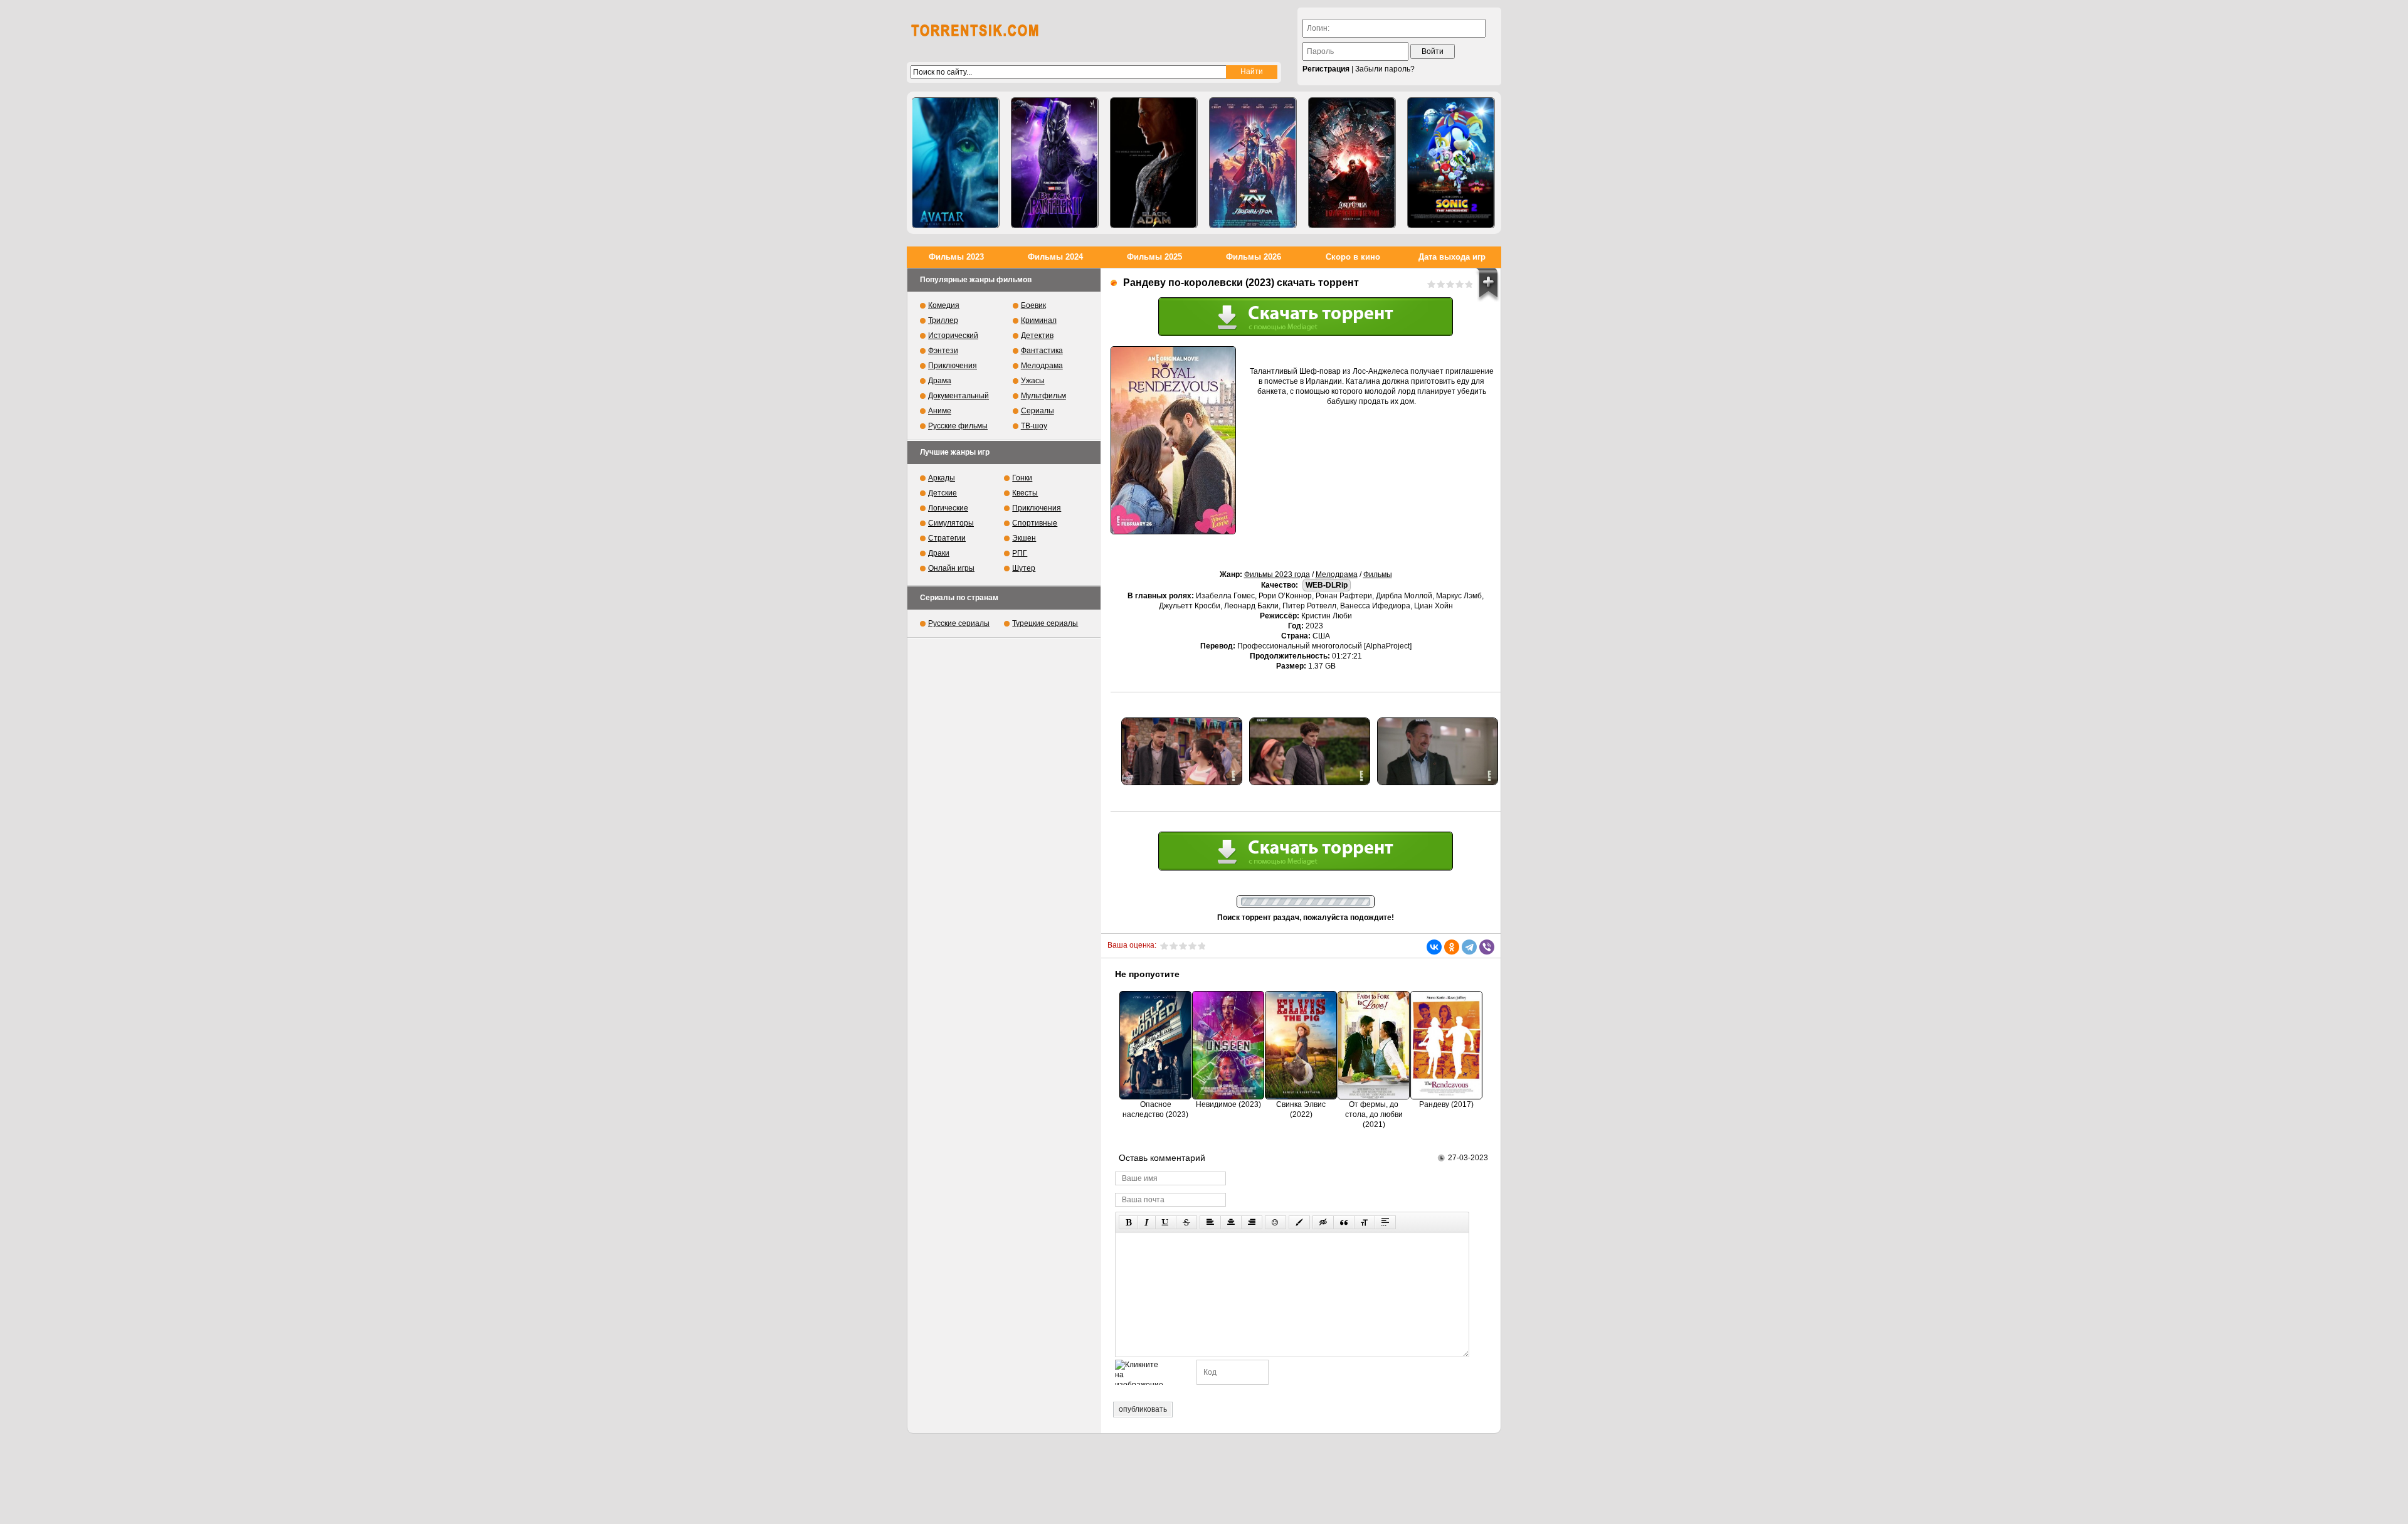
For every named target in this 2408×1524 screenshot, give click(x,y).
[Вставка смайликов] (1275, 1222)
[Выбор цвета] (1299, 1222)
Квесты (1025, 493)
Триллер (943, 320)
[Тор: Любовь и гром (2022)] (1253, 163)
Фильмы (1378, 574)
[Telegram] (1469, 947)
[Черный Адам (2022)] (1154, 163)
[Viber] (1487, 947)
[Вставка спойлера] (1385, 1222)
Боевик (1033, 305)
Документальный (958, 396)
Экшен (1024, 538)
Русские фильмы (958, 426)
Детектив (1037, 336)
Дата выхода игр (1452, 257)
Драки (939, 553)
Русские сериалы (959, 623)
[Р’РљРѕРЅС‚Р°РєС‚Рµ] (1434, 947)
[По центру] (1231, 1222)
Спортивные (1035, 523)
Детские (943, 493)
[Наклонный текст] (1147, 1222)
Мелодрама (1337, 574)
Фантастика (1042, 351)
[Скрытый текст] (1323, 1222)
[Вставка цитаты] (1344, 1222)
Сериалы (1038, 411)
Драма (940, 381)
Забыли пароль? (1385, 69)
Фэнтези (943, 351)
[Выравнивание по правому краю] (1252, 1222)
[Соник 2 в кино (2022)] (1451, 163)
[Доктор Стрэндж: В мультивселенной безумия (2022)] (1352, 163)
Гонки (1022, 478)
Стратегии (947, 538)
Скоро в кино (1353, 257)
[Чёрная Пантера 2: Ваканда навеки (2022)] (1055, 163)
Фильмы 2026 (1254, 257)
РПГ (1020, 553)
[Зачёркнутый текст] (1186, 1222)
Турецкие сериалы (1045, 623)
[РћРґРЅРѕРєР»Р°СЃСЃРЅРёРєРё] (1452, 947)
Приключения (953, 366)
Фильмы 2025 (1154, 257)
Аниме (940, 411)
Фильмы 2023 (956, 257)
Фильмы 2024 (1055, 257)
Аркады (942, 478)
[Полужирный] (1128, 1222)
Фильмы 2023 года (1277, 574)
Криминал (1039, 320)
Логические (948, 508)
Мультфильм (1043, 396)
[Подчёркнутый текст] (1166, 1222)
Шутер (1024, 568)
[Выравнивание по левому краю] (1210, 1222)
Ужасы (1033, 381)
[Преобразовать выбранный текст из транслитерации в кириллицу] (1365, 1222)
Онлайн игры (951, 568)
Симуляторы (951, 523)
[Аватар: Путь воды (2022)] (956, 163)
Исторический (953, 336)
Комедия (944, 305)
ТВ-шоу (1034, 426)
